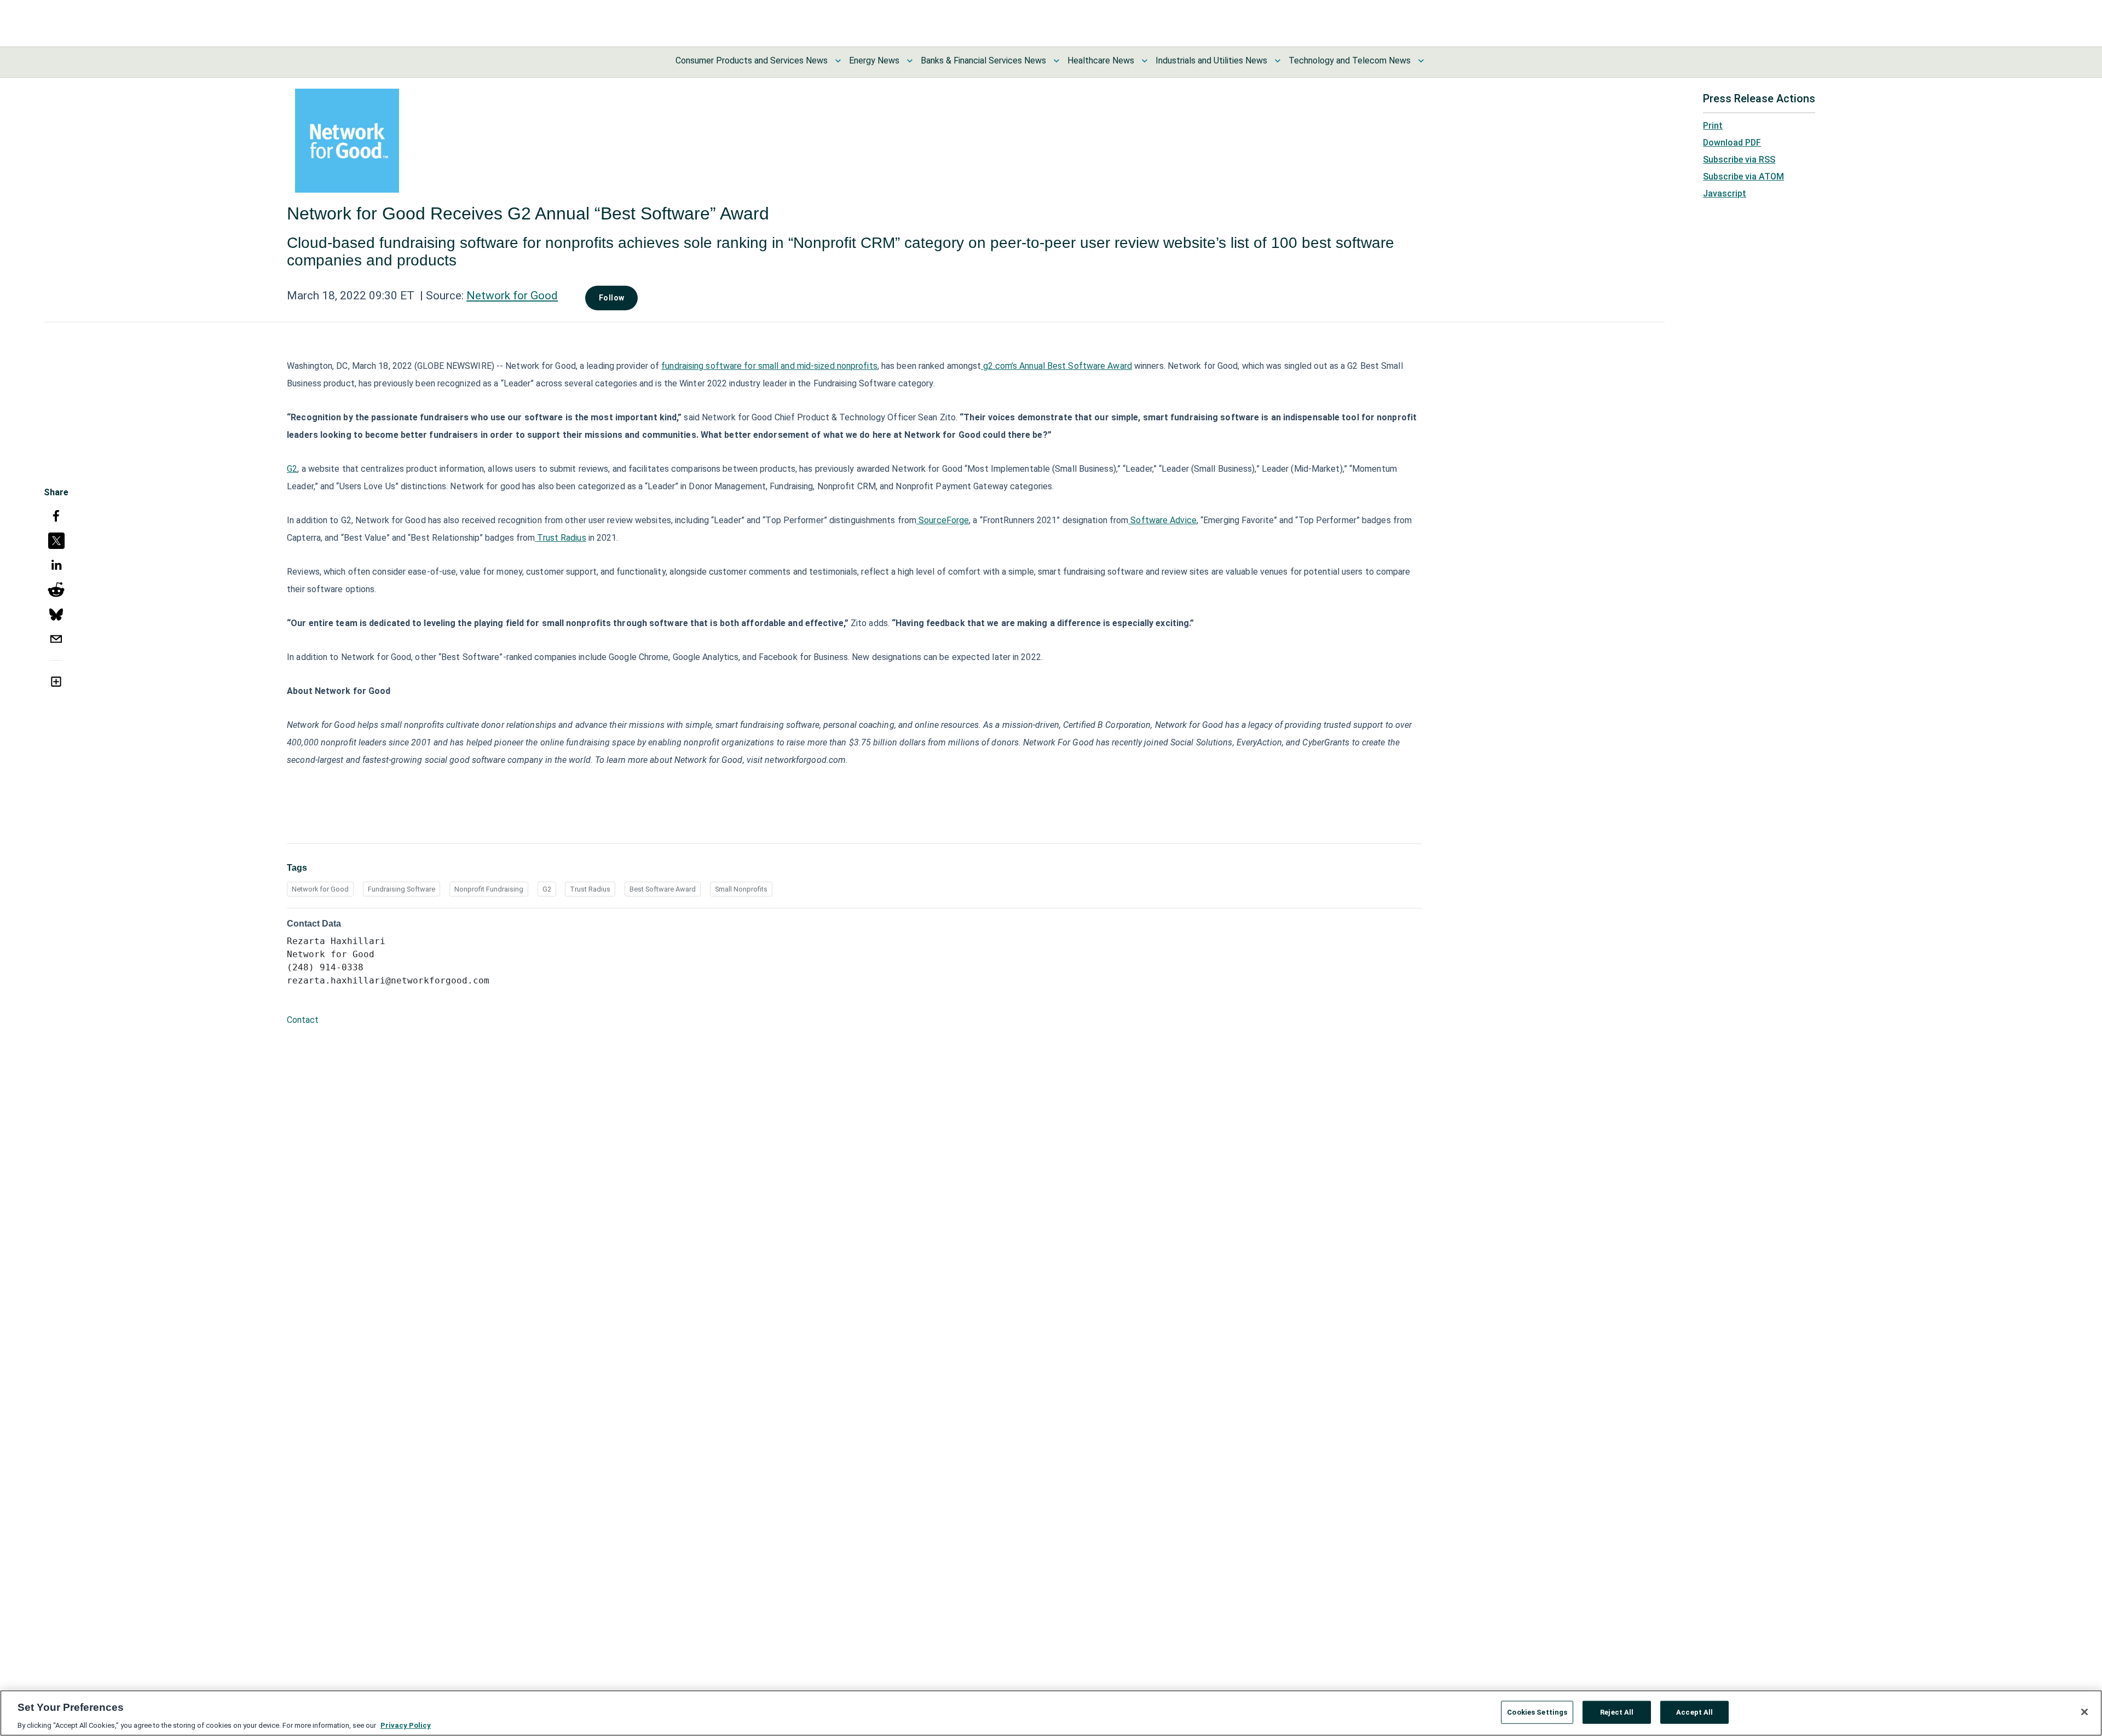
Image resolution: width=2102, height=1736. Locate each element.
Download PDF (1732, 143)
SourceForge (943, 520)
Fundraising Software (402, 889)
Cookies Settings (1537, 1712)
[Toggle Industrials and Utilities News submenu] (1278, 61)
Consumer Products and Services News (752, 60)
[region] (1051, 1713)
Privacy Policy (406, 1725)
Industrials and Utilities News (1211, 60)
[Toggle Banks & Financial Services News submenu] (1056, 61)
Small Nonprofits (741, 889)
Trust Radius (560, 538)
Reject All (1617, 1712)
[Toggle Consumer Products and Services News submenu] (838, 61)
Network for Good (512, 296)
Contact (303, 1020)
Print (1713, 126)
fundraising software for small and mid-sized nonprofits (769, 366)
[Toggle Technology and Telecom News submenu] (1421, 61)
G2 (292, 469)
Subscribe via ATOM (1743, 177)
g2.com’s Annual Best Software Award (1056, 366)
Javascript (1725, 193)
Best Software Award (663, 889)
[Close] (2084, 1712)
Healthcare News (1101, 60)
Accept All (1694, 1712)
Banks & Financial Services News (983, 60)
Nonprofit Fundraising (489, 889)
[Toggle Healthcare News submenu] (1145, 61)
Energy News (874, 60)
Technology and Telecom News (1350, 60)
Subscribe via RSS (1739, 160)
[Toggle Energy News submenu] (910, 61)
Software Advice (1162, 520)
